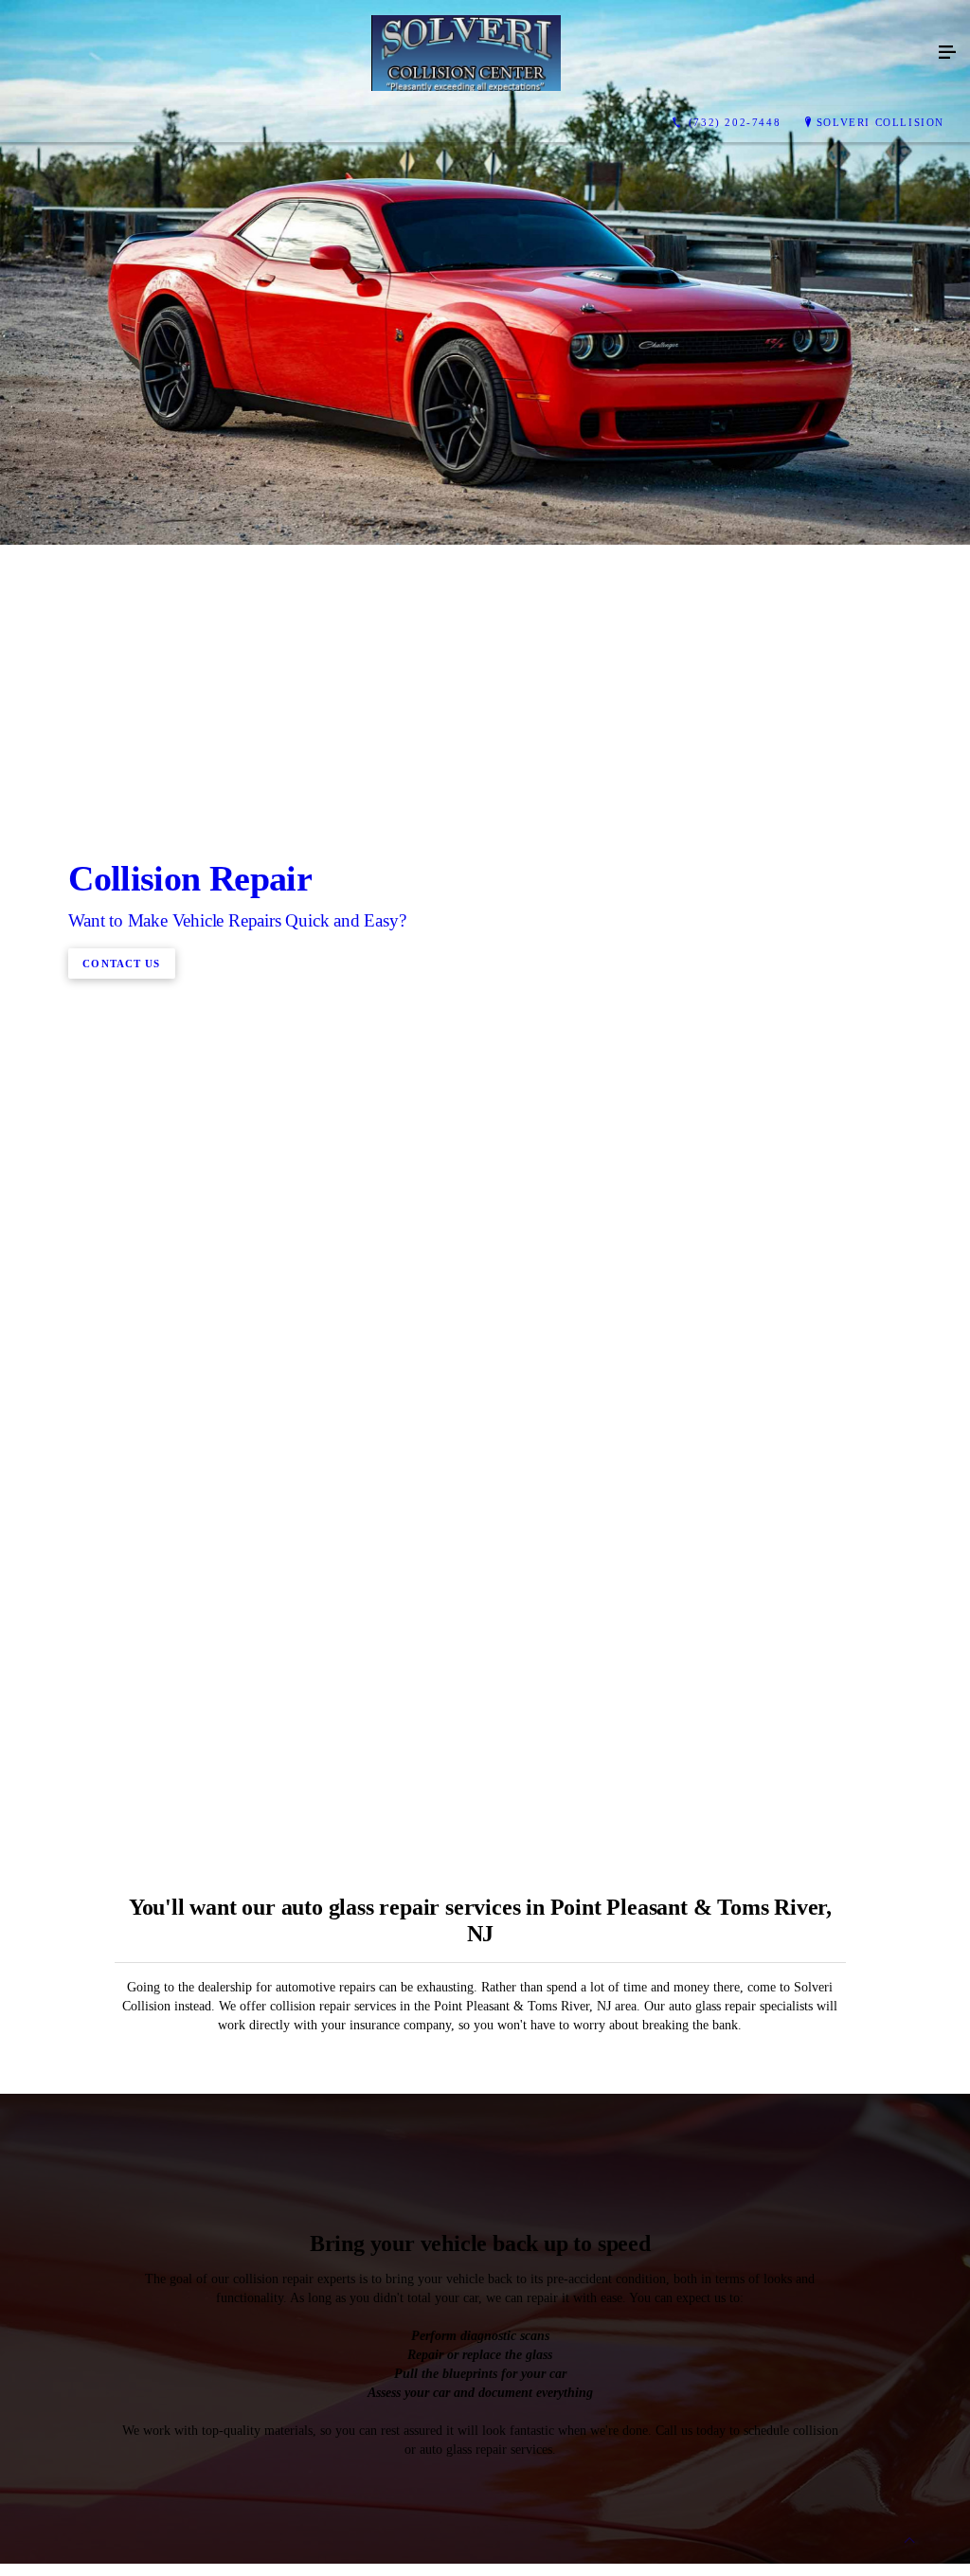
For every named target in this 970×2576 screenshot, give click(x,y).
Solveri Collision (880, 122)
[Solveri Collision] (466, 53)
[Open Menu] (947, 53)
